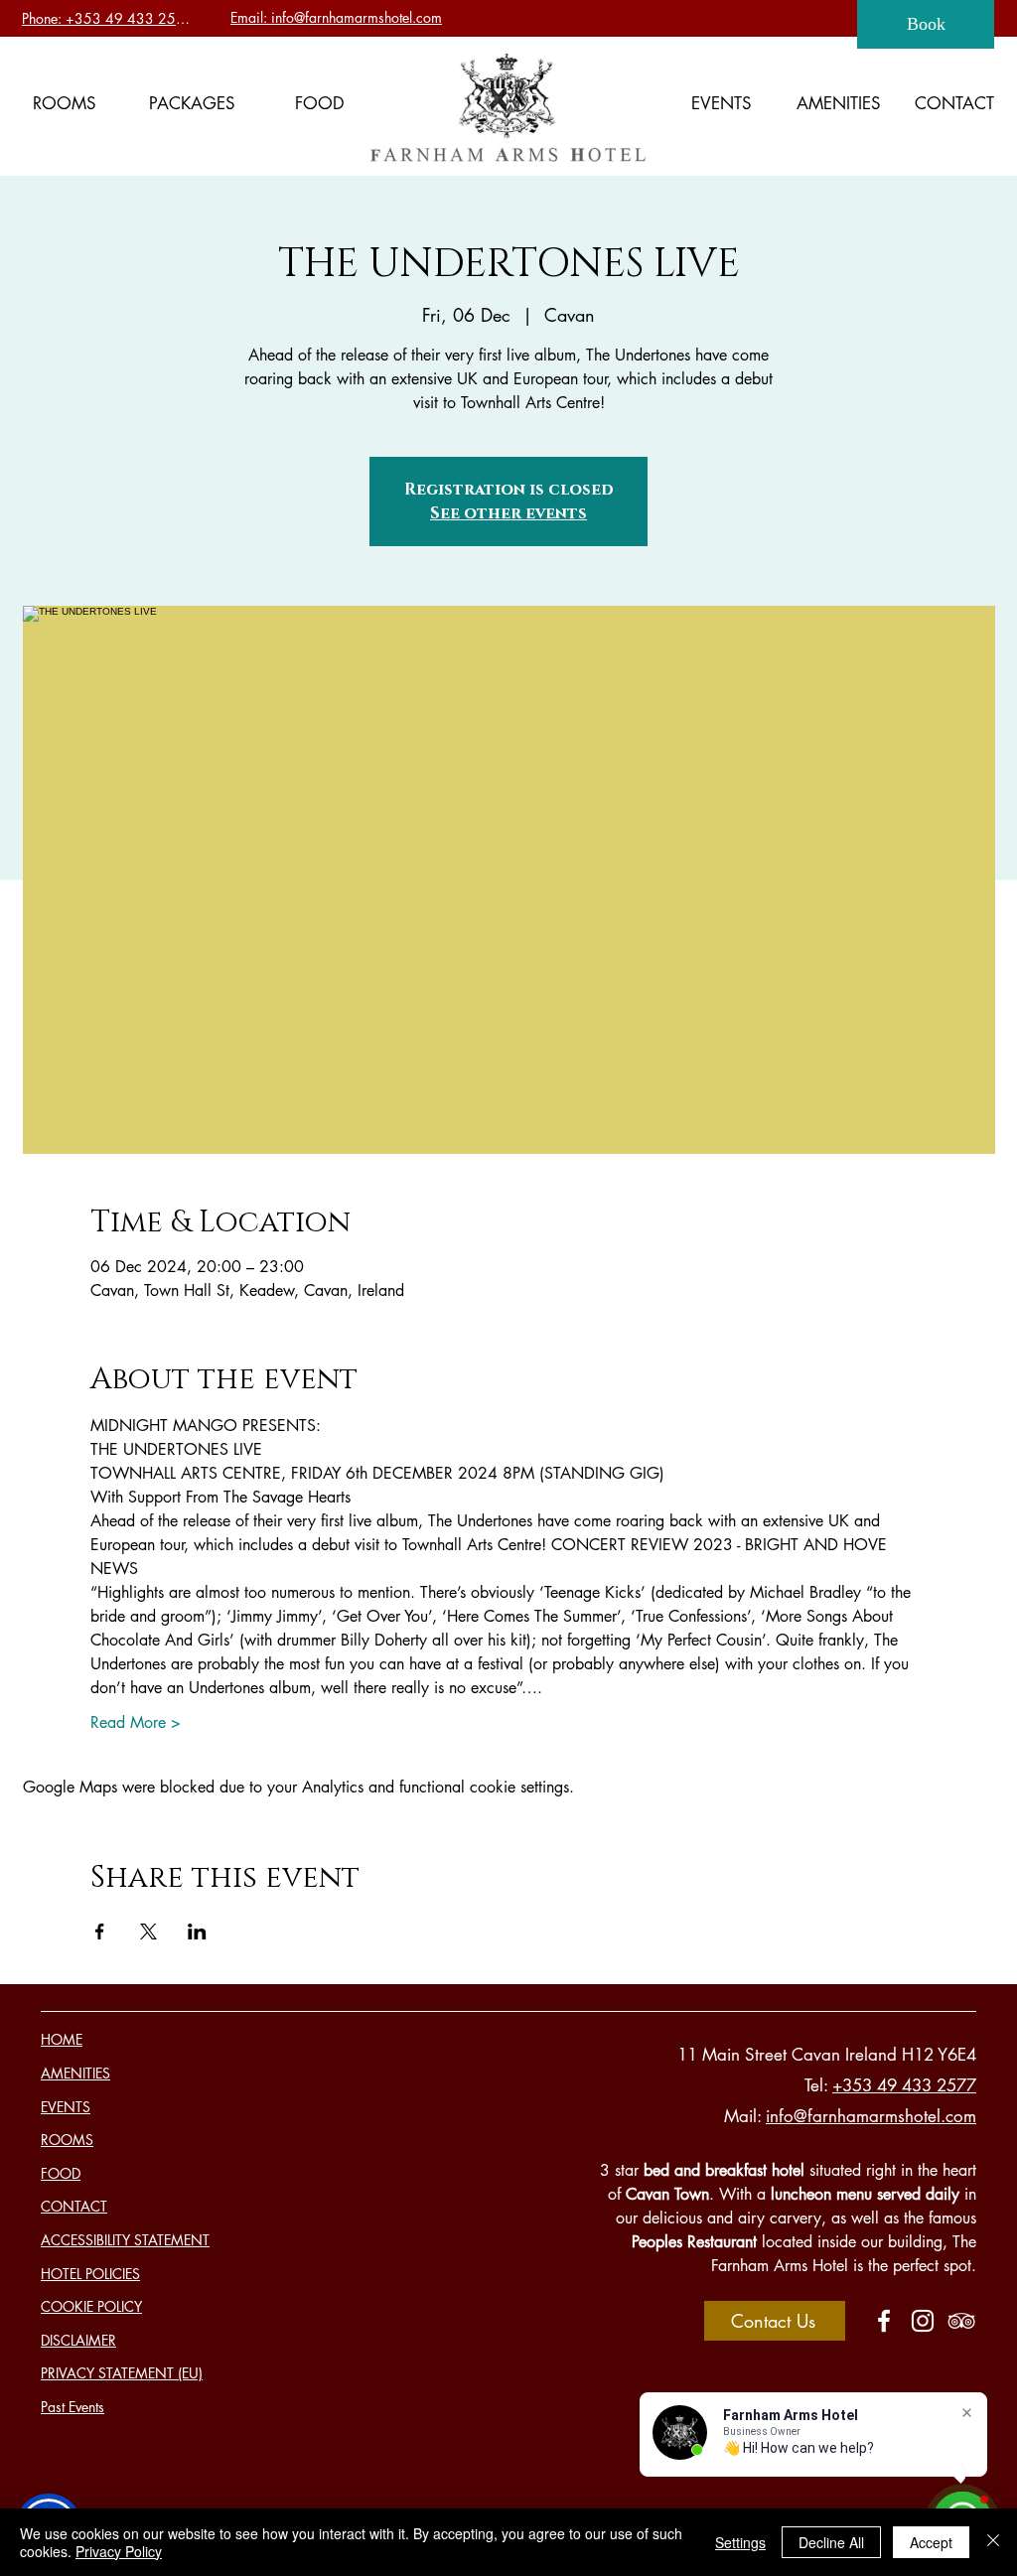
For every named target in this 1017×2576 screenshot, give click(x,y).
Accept (931, 2542)
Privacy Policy (119, 2551)
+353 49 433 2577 (904, 2085)
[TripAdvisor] (961, 2321)
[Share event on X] (148, 1932)
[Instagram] (923, 2321)
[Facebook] (884, 2321)
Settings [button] (740, 2542)
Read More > (136, 1722)
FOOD (61, 2173)
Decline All (831, 2542)
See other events (508, 513)
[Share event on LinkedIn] (197, 1932)
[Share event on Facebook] (100, 1932)
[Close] (993, 2542)
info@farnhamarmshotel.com (871, 2116)
